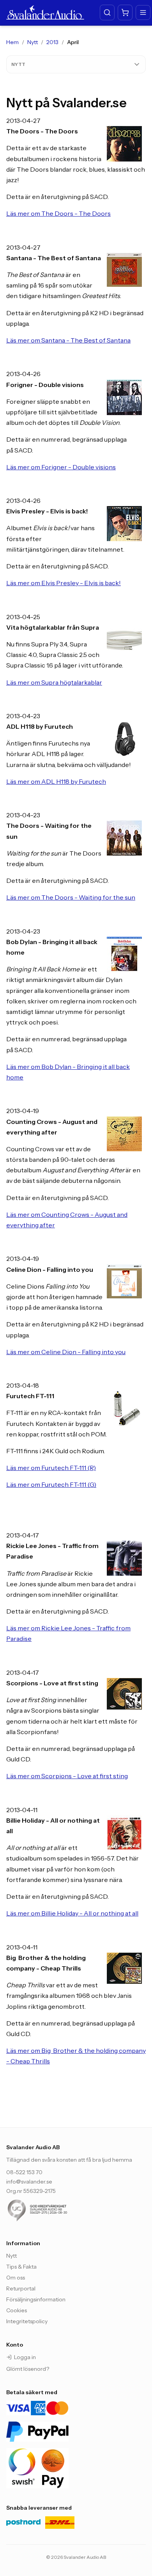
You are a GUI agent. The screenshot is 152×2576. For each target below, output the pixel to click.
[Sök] (107, 12)
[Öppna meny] (143, 12)
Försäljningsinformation (36, 2299)
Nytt (33, 42)
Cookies (17, 2310)
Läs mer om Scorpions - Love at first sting (67, 1776)
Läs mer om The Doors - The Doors (58, 213)
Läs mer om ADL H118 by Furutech (56, 781)
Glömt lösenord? (28, 2369)
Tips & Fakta (21, 2267)
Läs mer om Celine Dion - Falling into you (66, 1352)
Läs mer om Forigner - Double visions (61, 467)
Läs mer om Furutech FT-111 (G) (51, 1484)
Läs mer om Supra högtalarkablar (54, 682)
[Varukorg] (125, 12)
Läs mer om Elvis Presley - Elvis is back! (64, 583)
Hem (12, 42)
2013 (52, 42)
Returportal (21, 2288)
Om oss (16, 2278)
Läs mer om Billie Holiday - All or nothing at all (72, 1913)
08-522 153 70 (24, 2172)
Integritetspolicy (27, 2321)
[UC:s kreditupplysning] (53, 2210)
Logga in (25, 2357)
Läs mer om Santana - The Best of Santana (68, 340)
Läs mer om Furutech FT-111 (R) (51, 1468)
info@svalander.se (29, 2182)
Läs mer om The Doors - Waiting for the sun (71, 897)
